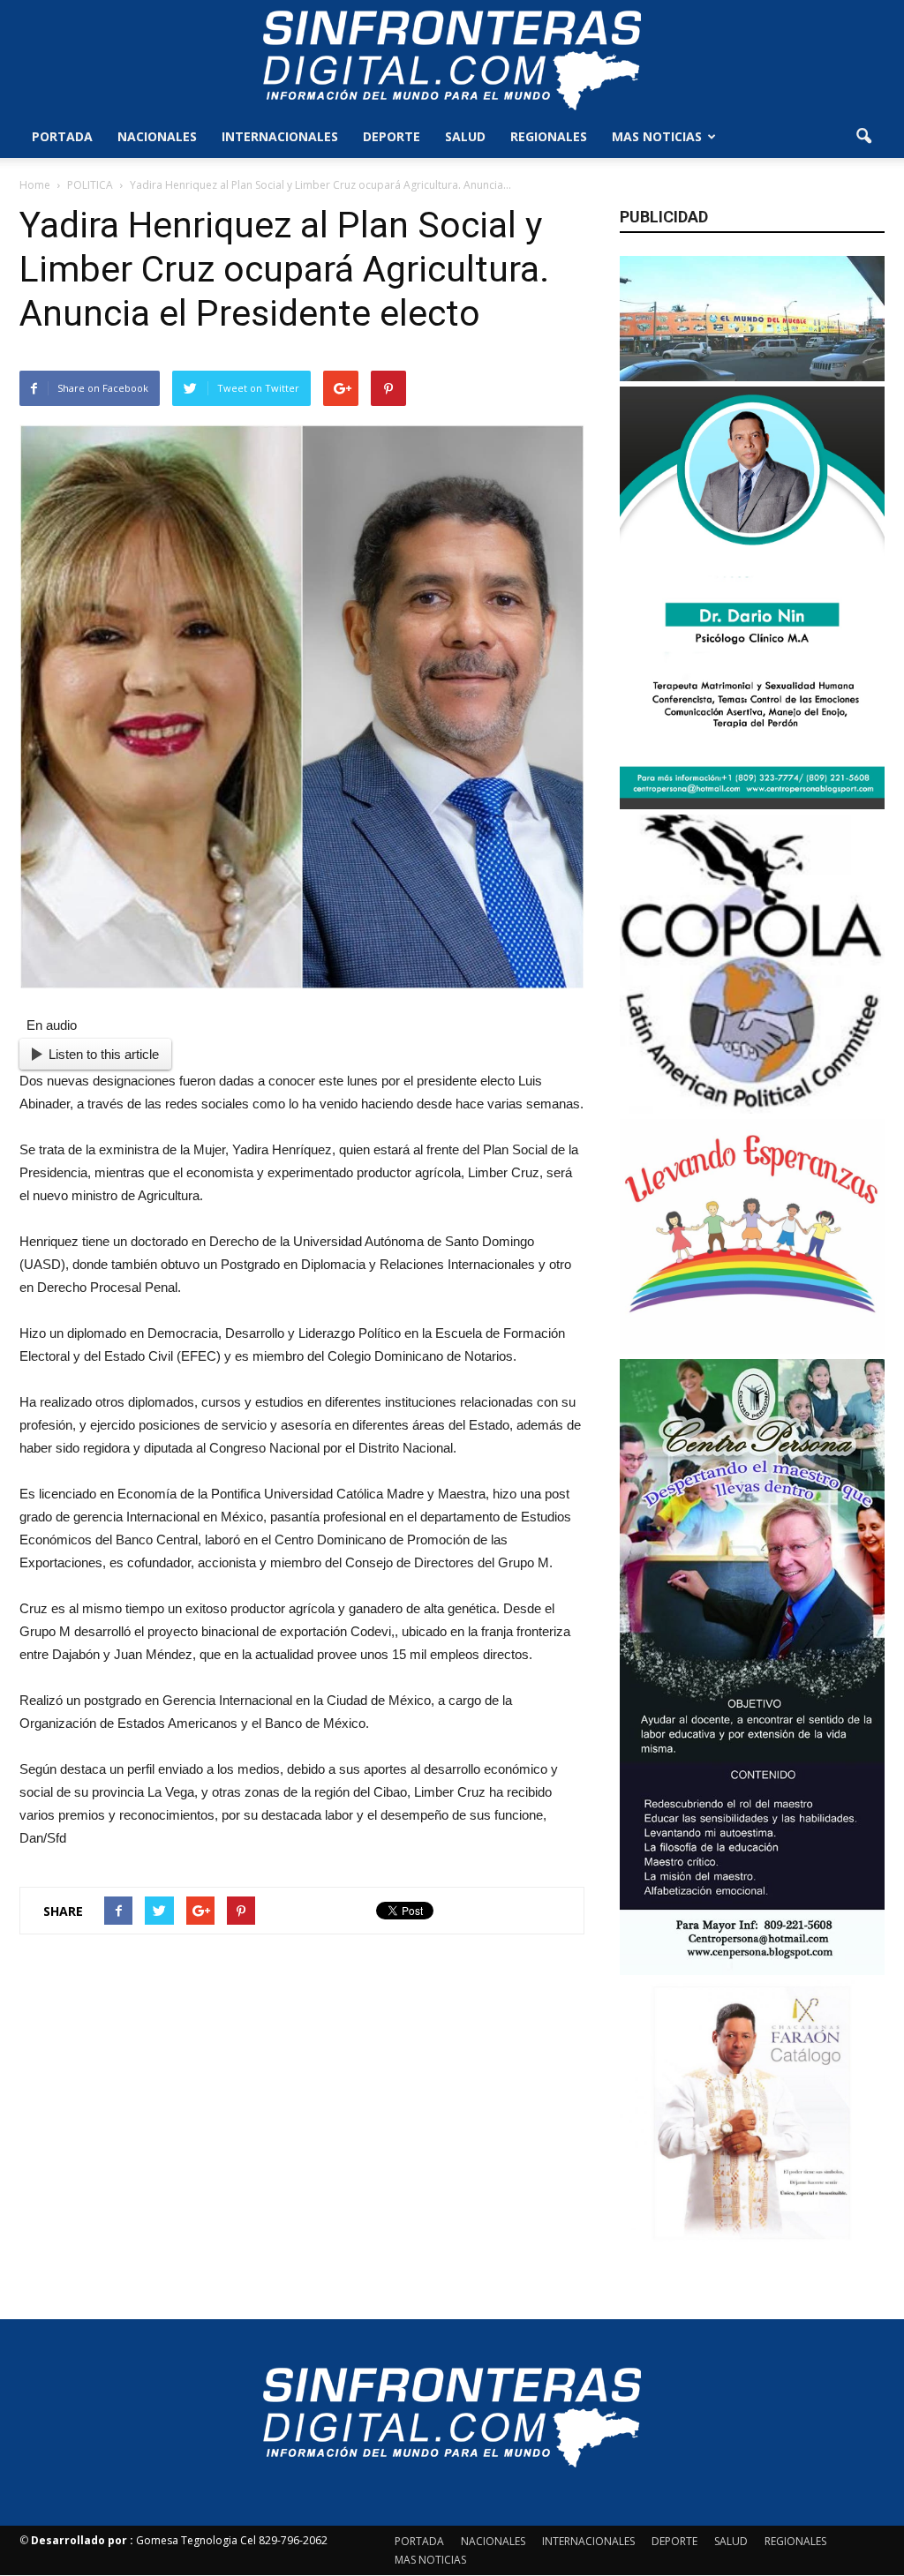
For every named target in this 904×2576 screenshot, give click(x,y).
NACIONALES (157, 136)
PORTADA (62, 136)
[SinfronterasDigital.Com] (452, 59)
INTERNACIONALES (280, 136)
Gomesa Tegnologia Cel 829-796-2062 (179, 2540)
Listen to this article (104, 1054)
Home (35, 185)
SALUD (465, 136)
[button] (863, 137)
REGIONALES (549, 136)
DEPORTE (392, 136)
